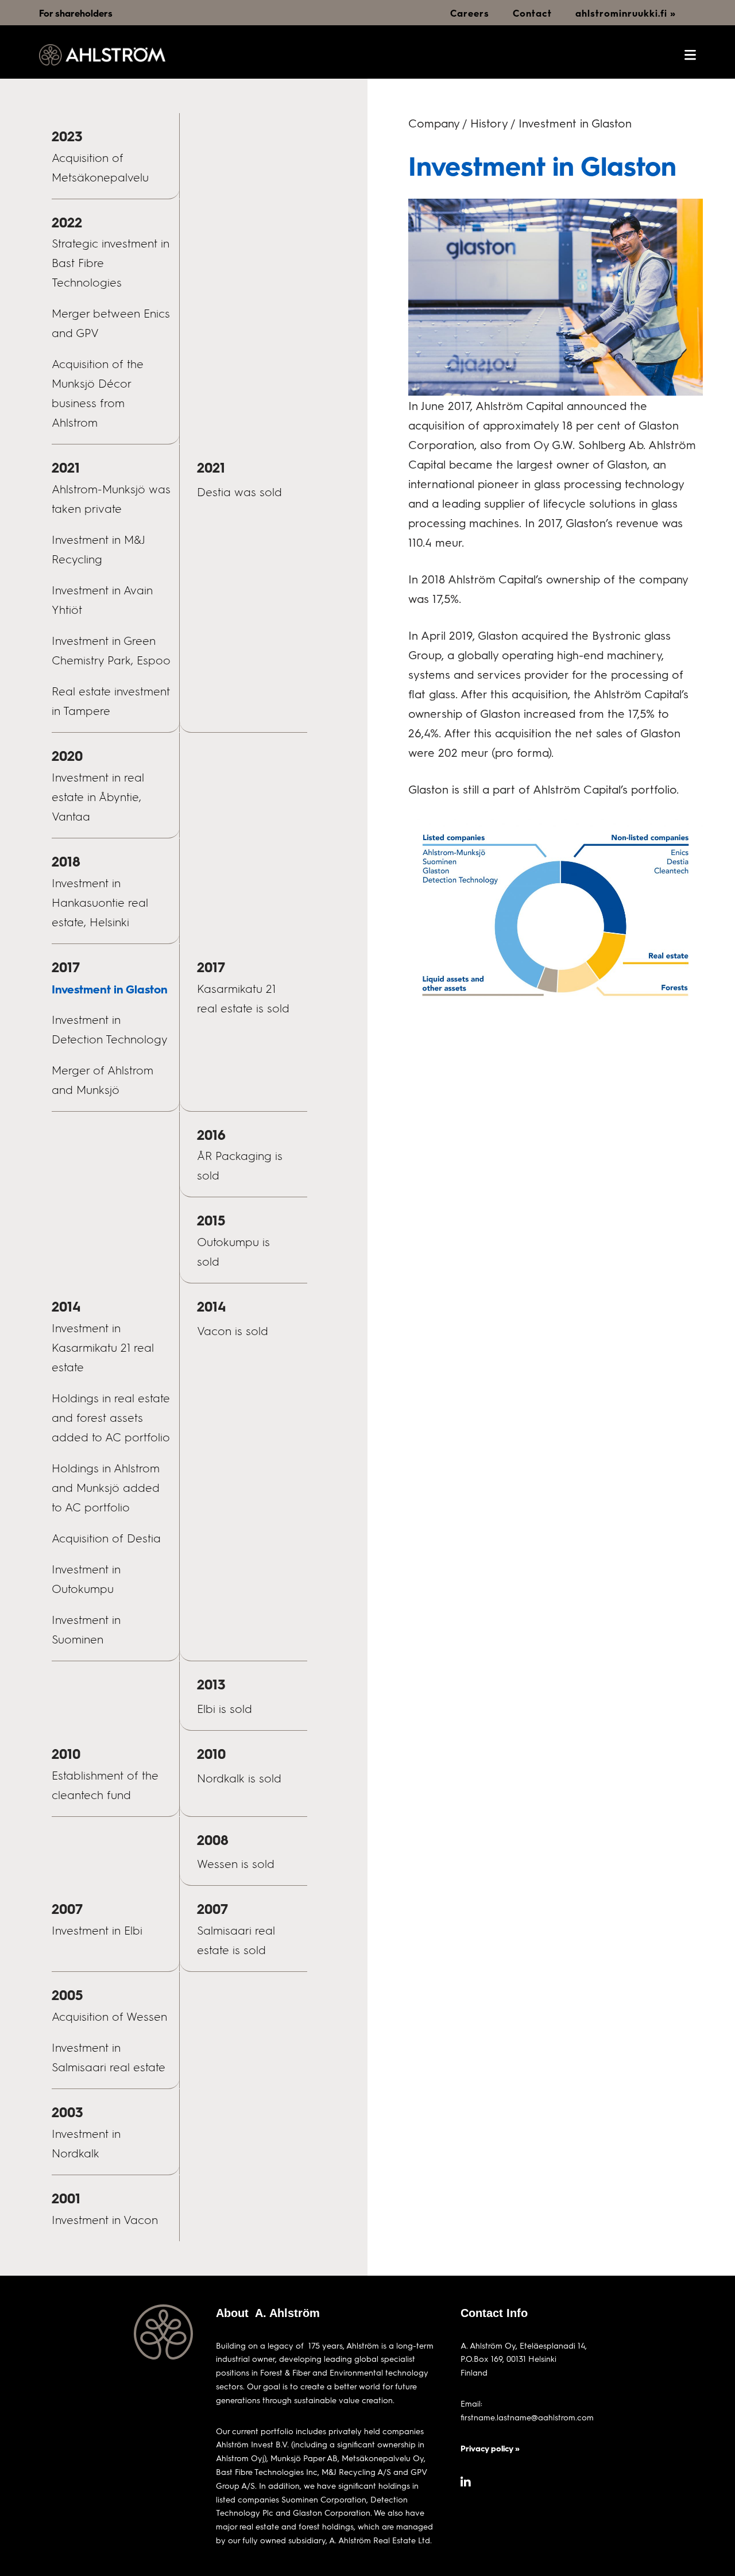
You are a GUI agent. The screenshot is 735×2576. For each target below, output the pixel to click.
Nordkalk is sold (239, 1778)
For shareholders (76, 13)
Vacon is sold (233, 1331)
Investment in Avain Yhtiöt (102, 600)
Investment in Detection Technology (110, 1030)
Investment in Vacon (105, 2220)
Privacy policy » (490, 2448)
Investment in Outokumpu (86, 1579)
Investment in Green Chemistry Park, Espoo (111, 651)
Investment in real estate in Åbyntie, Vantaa (98, 797)
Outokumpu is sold (233, 1252)
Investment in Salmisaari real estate (109, 2057)
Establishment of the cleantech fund (105, 1785)
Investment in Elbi (97, 1931)
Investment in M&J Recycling (98, 550)
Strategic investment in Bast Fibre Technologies (111, 263)
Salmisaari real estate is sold (236, 1940)
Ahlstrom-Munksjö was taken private (111, 499)
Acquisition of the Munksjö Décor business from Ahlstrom (98, 393)
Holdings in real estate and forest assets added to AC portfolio (111, 1418)
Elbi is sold (225, 1709)
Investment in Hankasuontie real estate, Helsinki (100, 903)
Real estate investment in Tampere (111, 701)
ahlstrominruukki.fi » (626, 13)
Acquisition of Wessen (109, 2017)
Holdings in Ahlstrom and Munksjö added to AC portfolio (106, 1488)
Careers (470, 13)
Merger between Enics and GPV (111, 323)
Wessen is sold (236, 1864)
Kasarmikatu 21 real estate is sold (243, 999)
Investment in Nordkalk (86, 2144)
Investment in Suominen (86, 1630)
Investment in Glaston (110, 989)
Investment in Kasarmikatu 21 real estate (103, 1348)
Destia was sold (239, 492)
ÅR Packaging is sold (240, 1166)
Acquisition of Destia (106, 1538)
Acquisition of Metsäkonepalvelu (100, 168)
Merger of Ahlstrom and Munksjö (102, 1080)
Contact (532, 13)
